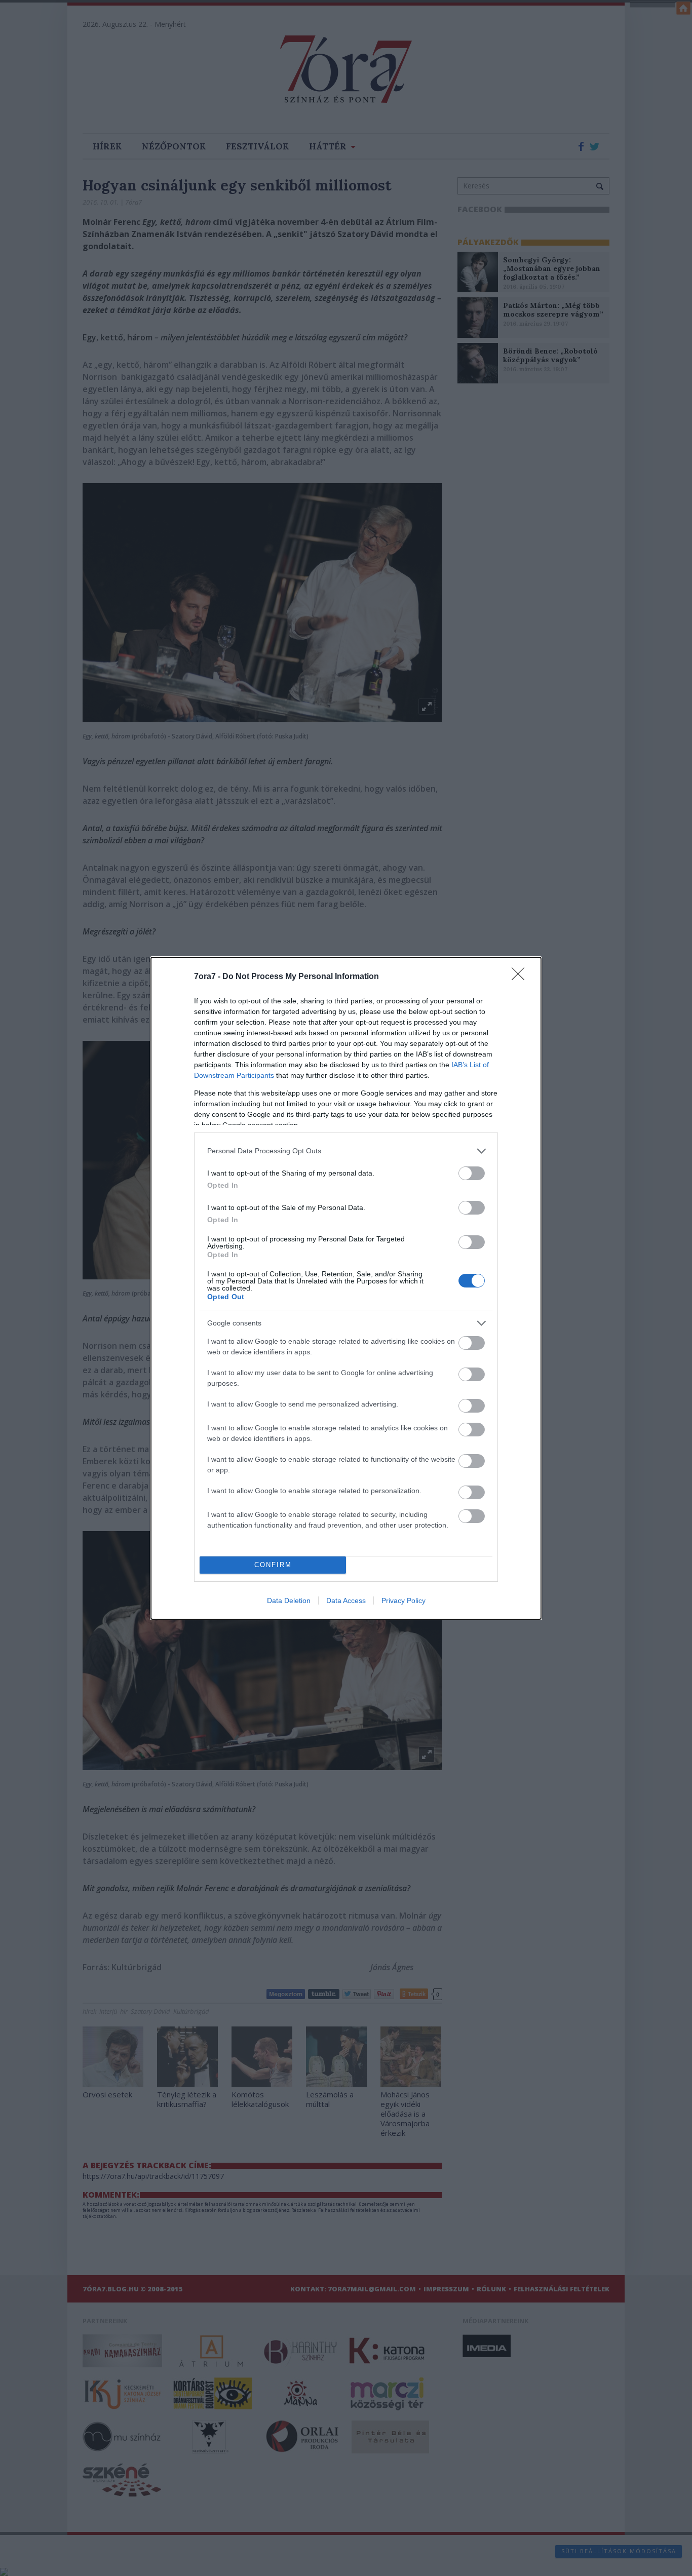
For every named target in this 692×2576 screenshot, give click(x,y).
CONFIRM (273, 1565)
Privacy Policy (403, 1601)
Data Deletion (289, 1601)
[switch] (472, 1173)
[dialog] (346, 1288)
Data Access (346, 1601)
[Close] (521, 977)
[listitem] (346, 1151)
